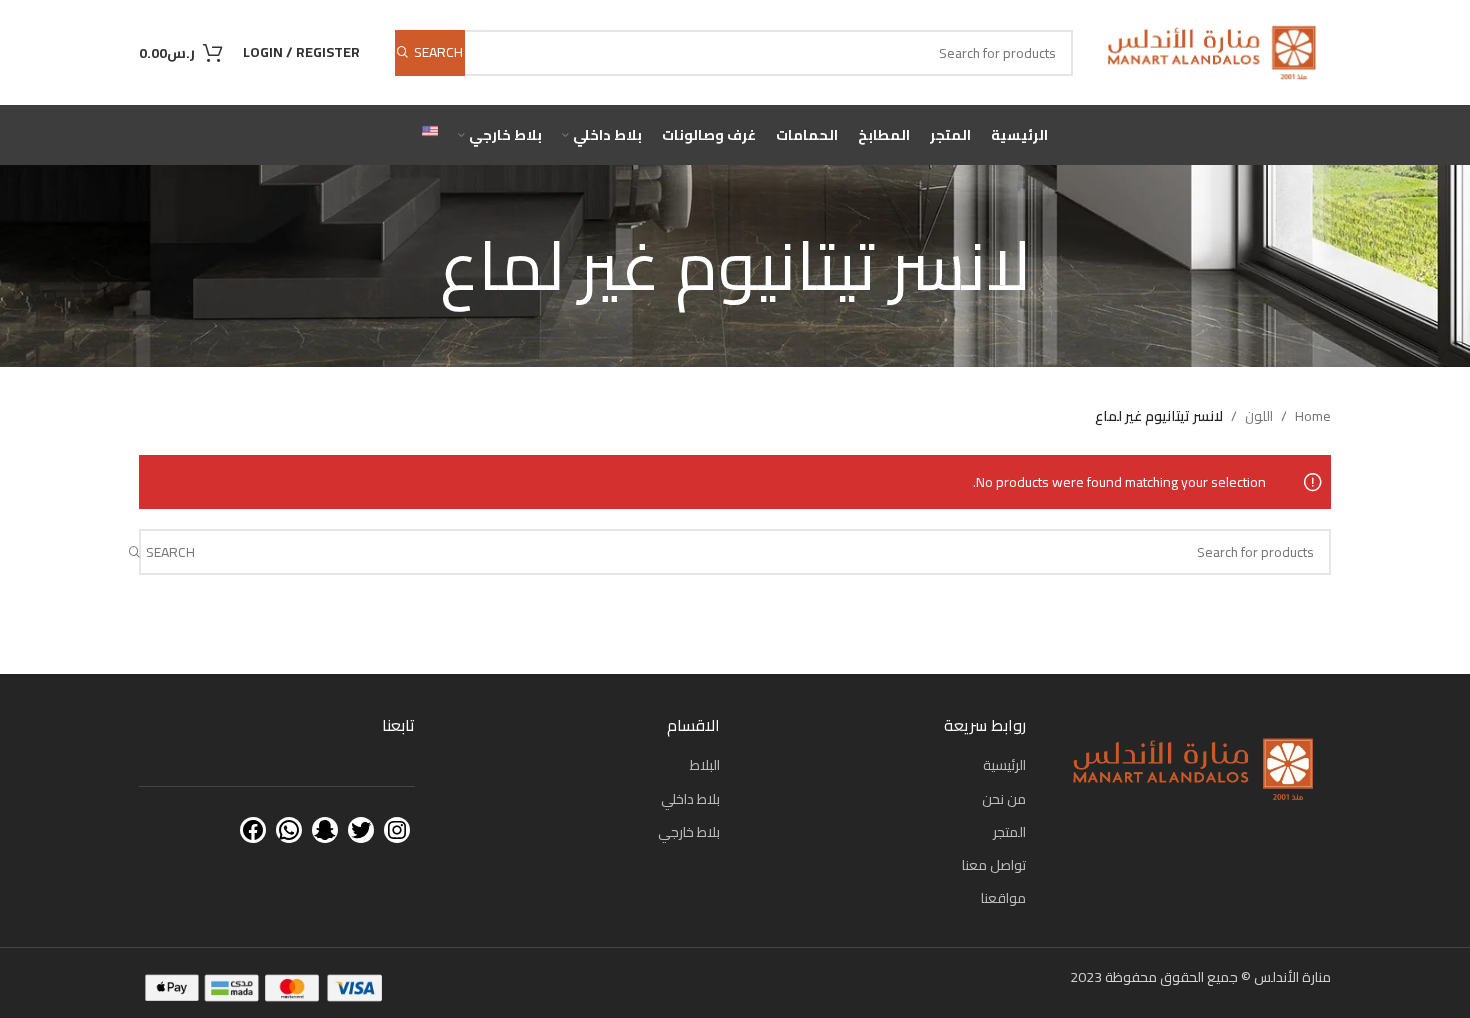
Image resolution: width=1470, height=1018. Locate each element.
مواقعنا (1003, 898)
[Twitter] (361, 830)
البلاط (705, 765)
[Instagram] (397, 830)
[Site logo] (1212, 51)
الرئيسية (1004, 765)
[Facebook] (253, 830)
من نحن (1004, 799)
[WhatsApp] (289, 830)
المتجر (1009, 832)
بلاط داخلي (690, 799)
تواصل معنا (994, 865)
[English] (430, 135)
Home (1313, 416)
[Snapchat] (325, 830)
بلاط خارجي (689, 832)
